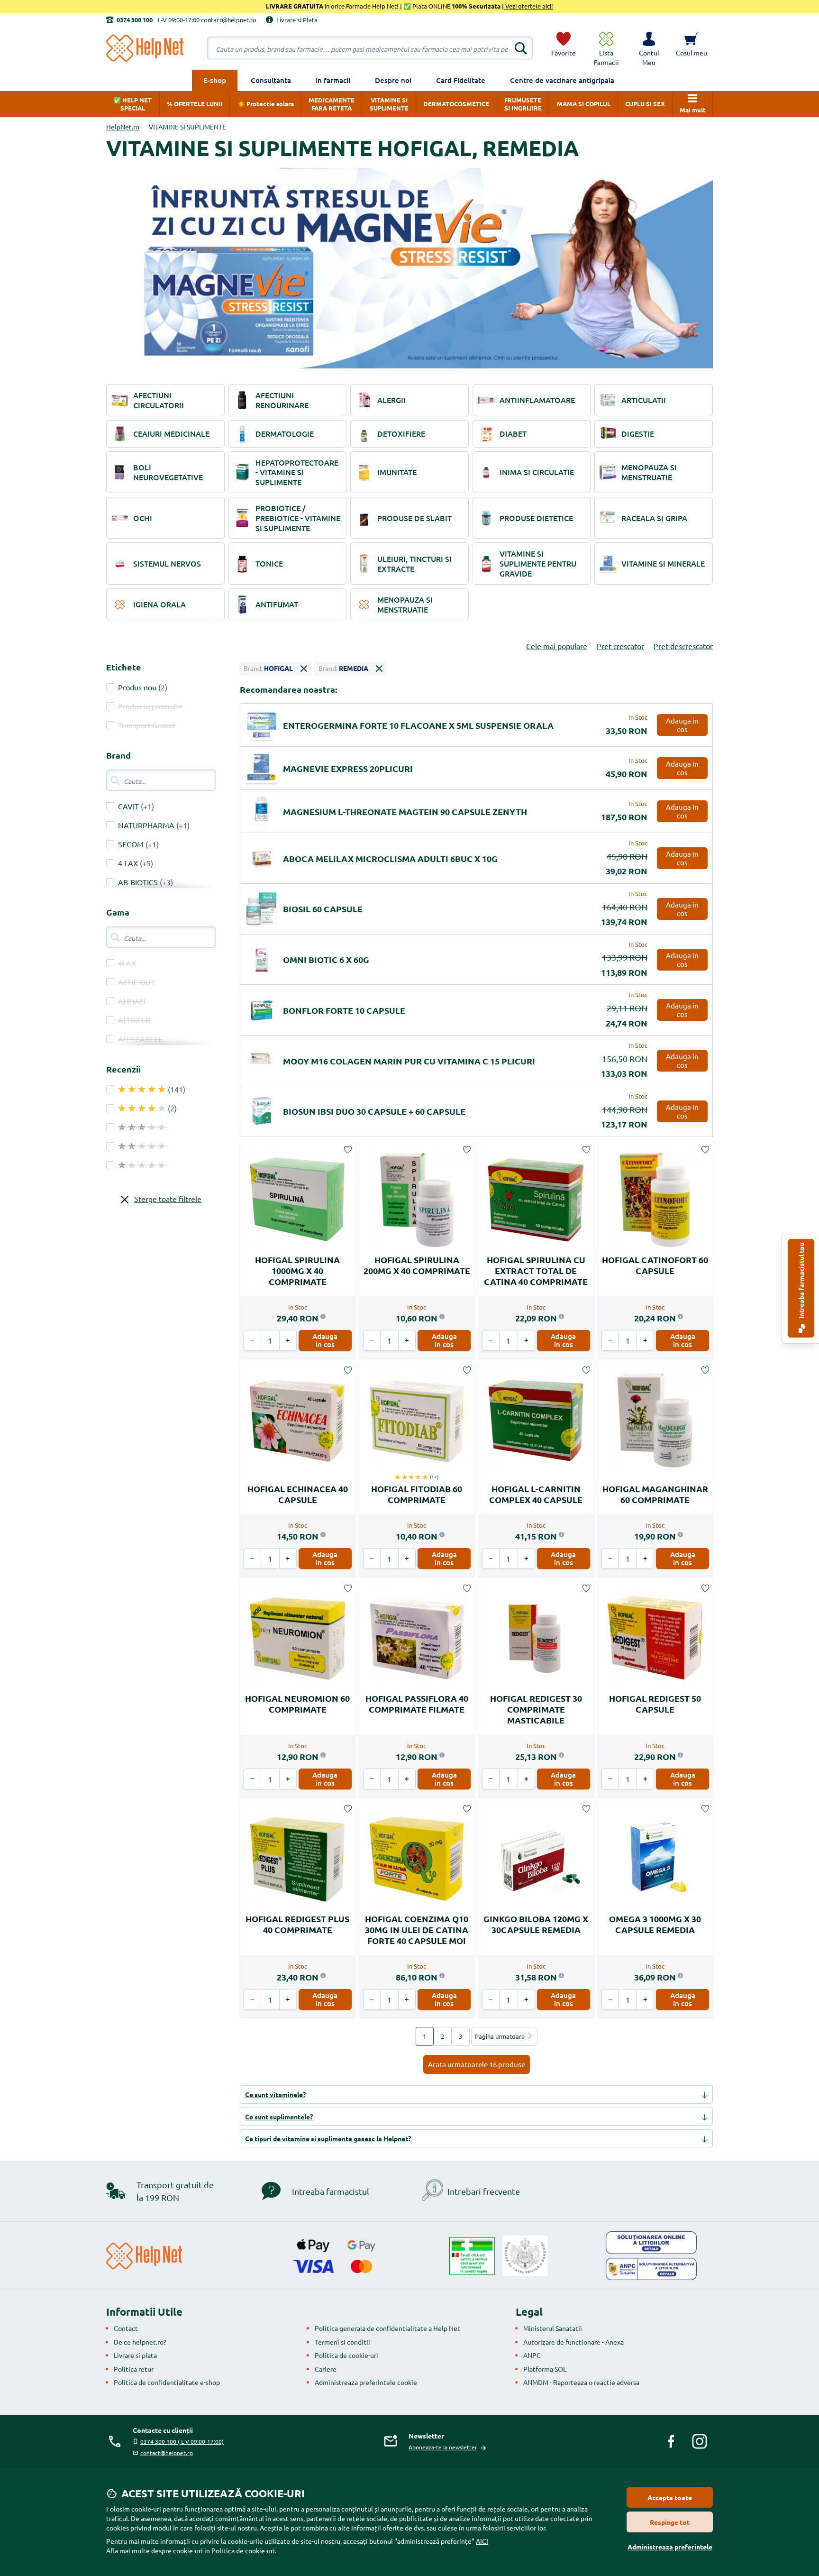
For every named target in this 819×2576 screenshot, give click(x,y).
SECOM (131, 844)
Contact (126, 2328)
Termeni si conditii (342, 2342)
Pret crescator (620, 646)
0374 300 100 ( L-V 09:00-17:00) (182, 2441)
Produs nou (137, 687)
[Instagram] (700, 2441)
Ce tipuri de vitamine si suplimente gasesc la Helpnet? (328, 2138)
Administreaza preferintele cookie (366, 2382)
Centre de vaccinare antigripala (562, 80)
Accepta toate (670, 2497)
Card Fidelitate (461, 80)
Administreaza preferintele (670, 2547)
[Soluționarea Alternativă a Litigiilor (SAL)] (651, 2269)
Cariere (326, 2369)
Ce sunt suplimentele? (279, 2117)
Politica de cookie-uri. (244, 2550)
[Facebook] (671, 2441)
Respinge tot (670, 2522)
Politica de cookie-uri (346, 2355)
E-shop (215, 80)
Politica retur (134, 2369)
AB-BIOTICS (138, 882)
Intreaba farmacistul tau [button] (801, 1281)
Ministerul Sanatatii (553, 2328)
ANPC (532, 2355)
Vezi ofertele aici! (528, 6)
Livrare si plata (135, 2355)
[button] (649, 48)
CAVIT (128, 806)
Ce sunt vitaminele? (275, 2094)
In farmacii (333, 80)
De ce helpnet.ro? (140, 2342)
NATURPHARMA (146, 825)
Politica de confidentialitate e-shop (167, 2382)
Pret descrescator (683, 646)
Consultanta (271, 80)
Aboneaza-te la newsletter (443, 2447)
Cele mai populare (557, 646)
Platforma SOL (545, 2369)
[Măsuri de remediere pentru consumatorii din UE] (651, 2243)
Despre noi (393, 80)
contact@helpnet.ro (167, 2453)
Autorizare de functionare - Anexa (573, 2342)
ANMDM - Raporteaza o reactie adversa (581, 2382)
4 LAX (128, 863)
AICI (482, 2541)
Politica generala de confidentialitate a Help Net (387, 2328)
